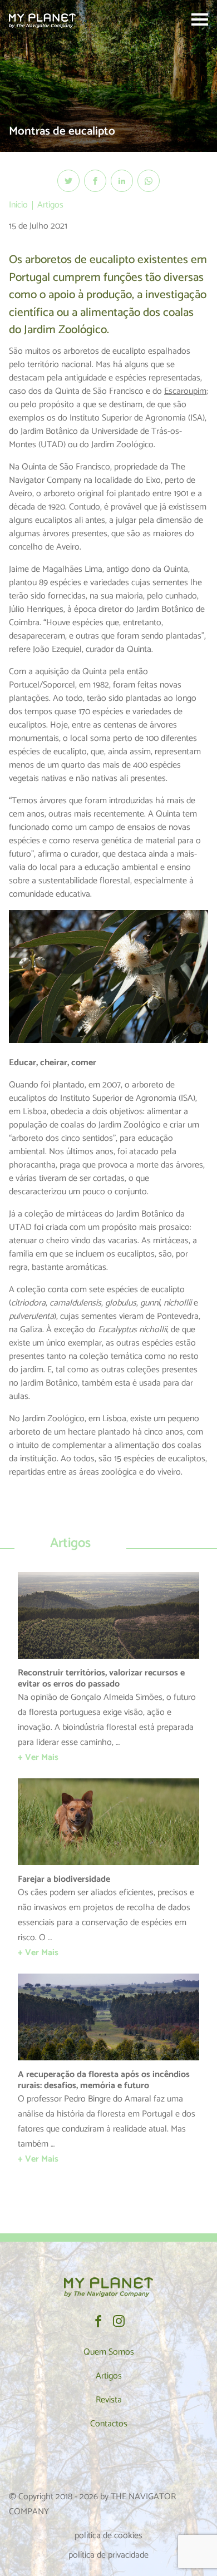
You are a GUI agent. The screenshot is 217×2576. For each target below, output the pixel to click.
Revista (109, 2400)
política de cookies (108, 2536)
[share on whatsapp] (149, 181)
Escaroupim (185, 391)
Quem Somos (109, 2352)
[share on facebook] (95, 181)
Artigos (50, 205)
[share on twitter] (68, 181)
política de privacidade (108, 2555)
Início (18, 205)
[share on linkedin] (122, 181)
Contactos (109, 2424)
